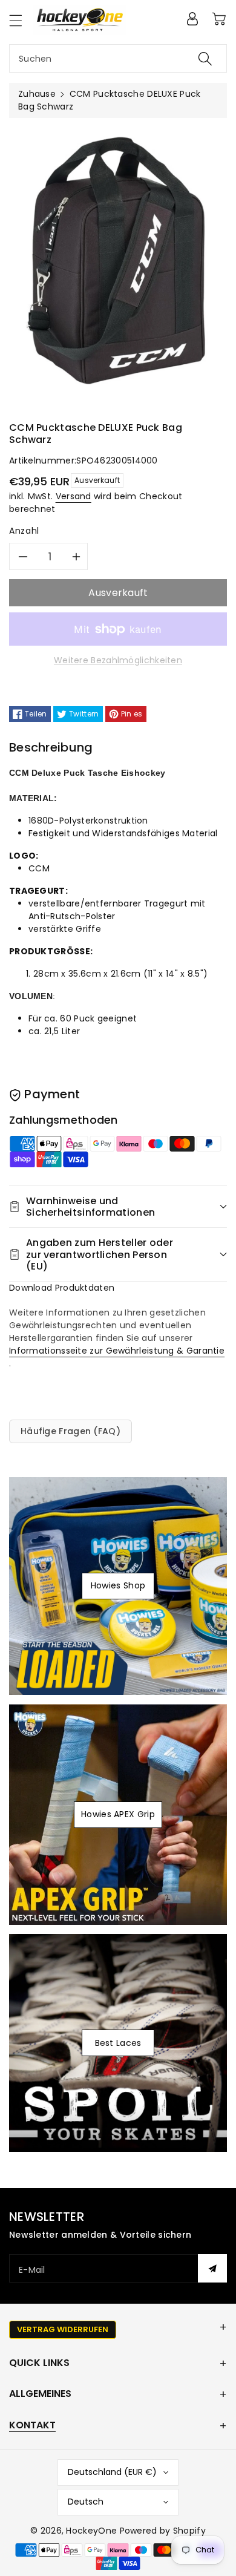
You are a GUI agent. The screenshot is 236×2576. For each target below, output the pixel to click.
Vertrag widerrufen (63, 2329)
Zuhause (37, 94)
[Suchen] (205, 58)
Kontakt (32, 2425)
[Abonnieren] (212, 2268)
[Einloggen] (192, 19)
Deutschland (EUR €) (112, 2472)
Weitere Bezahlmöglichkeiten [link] (118, 660)
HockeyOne (91, 2531)
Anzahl (24, 531)
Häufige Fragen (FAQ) (70, 1431)
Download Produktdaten (62, 1288)
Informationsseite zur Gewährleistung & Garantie (117, 1351)
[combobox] (118, 58)
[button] (21, 20)
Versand (74, 496)
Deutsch (86, 2502)
